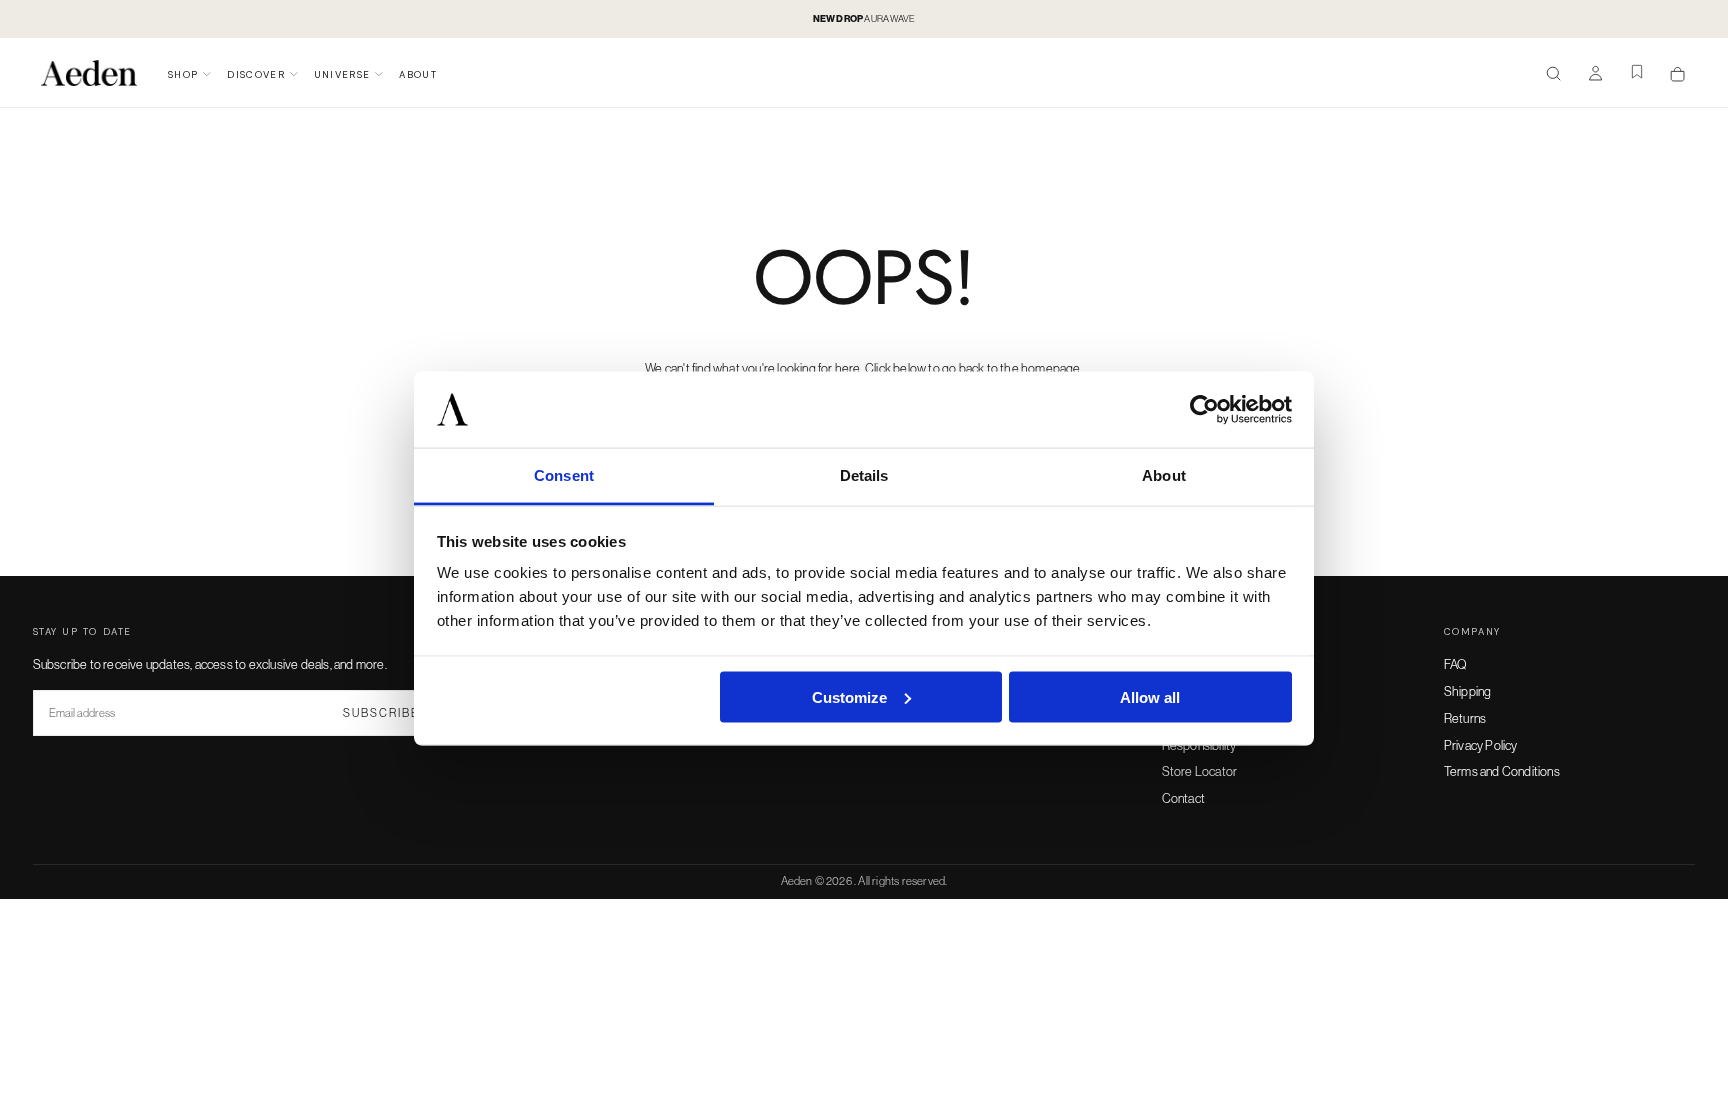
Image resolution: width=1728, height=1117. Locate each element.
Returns (1465, 718)
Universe (342, 74)
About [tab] (1164, 475)
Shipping (1468, 691)
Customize (849, 696)
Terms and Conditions (1502, 771)
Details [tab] (864, 475)
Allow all (1150, 696)
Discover (256, 74)
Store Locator (1200, 771)
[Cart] (1677, 74)
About (418, 74)
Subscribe (381, 713)
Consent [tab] (564, 475)
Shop (183, 74)
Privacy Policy (1481, 745)
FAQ (1456, 664)
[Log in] (1595, 75)
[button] (1553, 75)
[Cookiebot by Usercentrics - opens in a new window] (1204, 410)
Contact (1183, 798)
